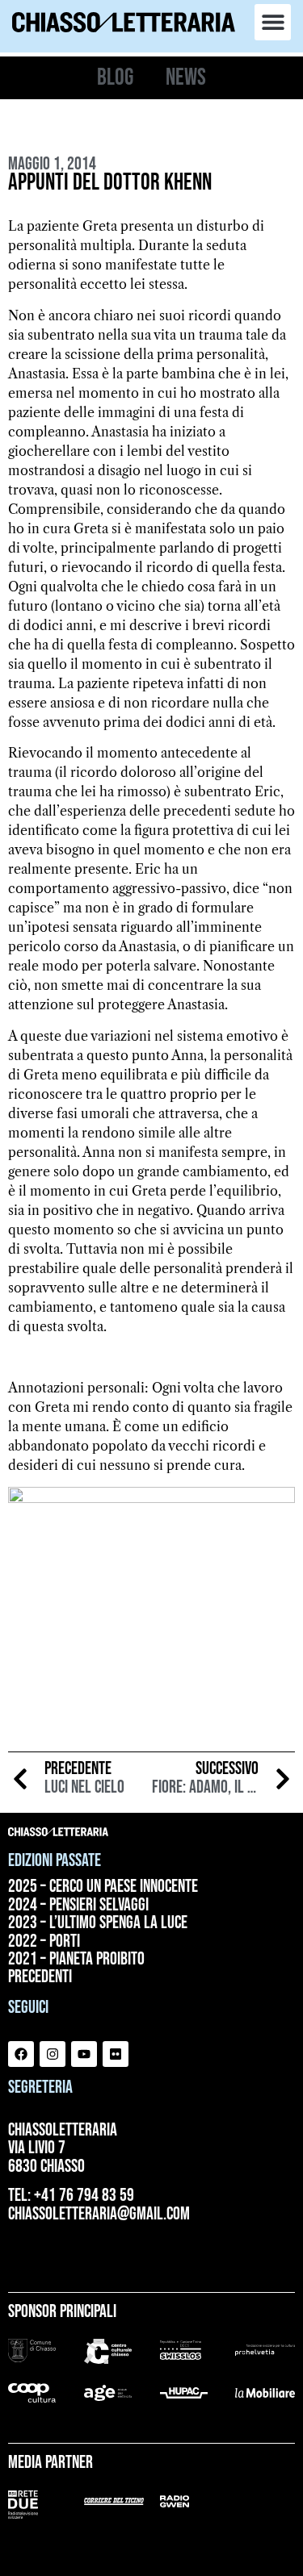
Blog (115, 78)
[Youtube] (84, 2054)
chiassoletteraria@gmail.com (99, 2214)
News (186, 78)
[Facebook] (21, 2054)
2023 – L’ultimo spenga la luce (98, 1923)
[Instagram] (53, 2054)
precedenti (40, 1977)
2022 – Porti (44, 1942)
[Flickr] (116, 2054)
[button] (273, 22)
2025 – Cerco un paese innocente (103, 1887)
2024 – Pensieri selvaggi (78, 1906)
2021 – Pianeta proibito (76, 1960)
